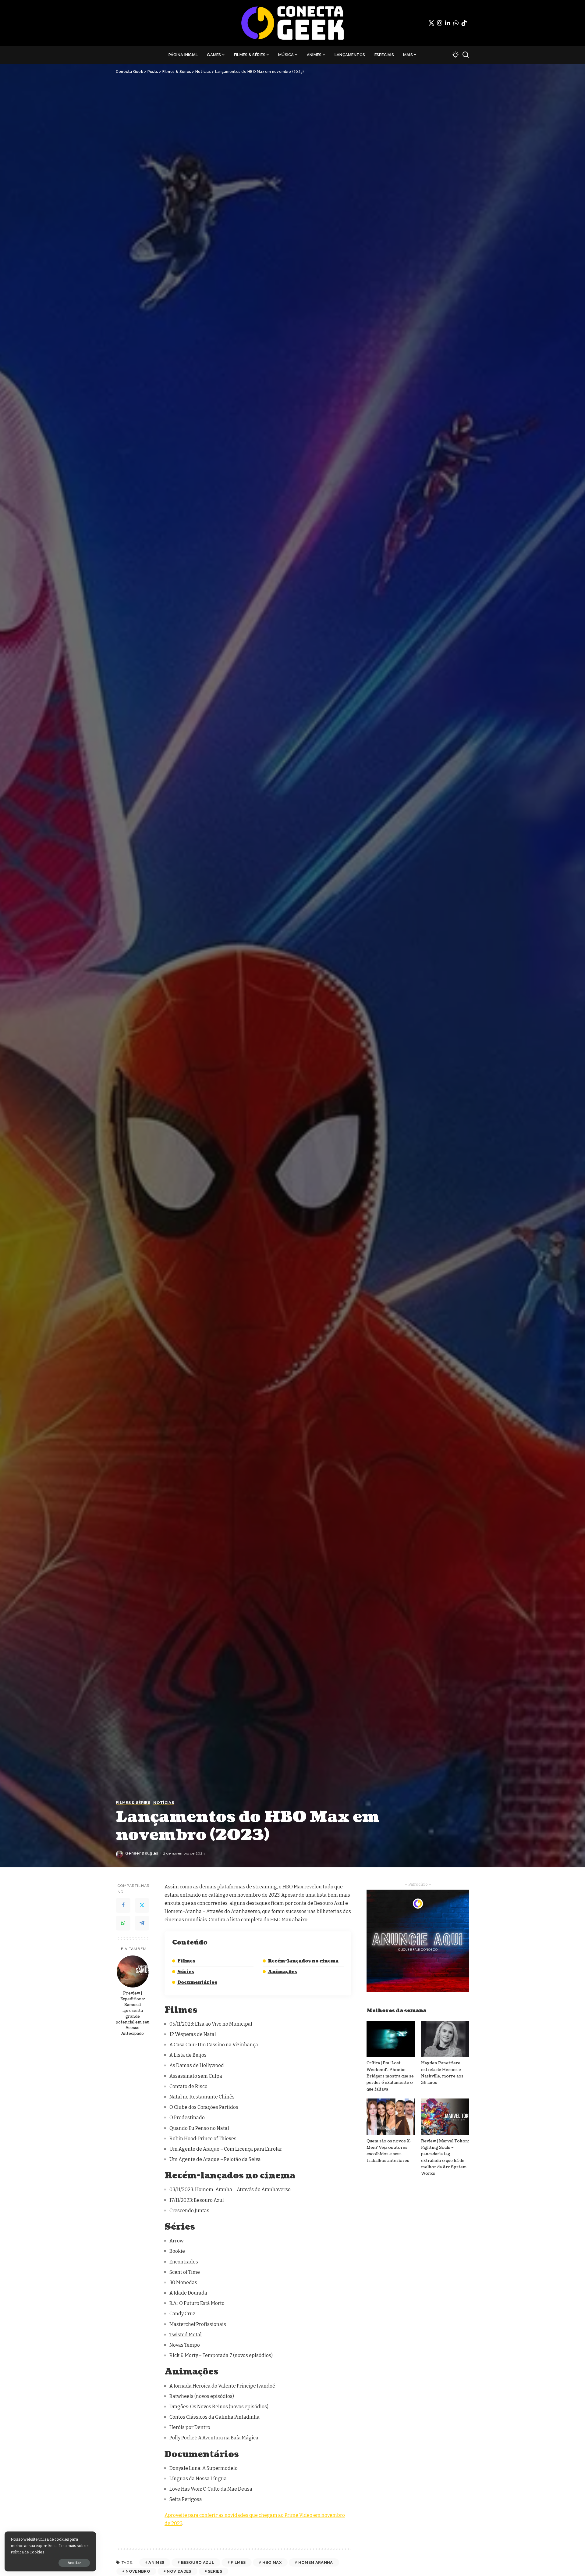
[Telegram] (142, 1923)
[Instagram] (440, 23)
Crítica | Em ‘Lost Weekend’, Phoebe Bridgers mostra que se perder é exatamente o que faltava (390, 2076)
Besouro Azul (198, 2562)
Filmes (186, 1961)
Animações (282, 1972)
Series (215, 2571)
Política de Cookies (28, 2552)
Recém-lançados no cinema (303, 1961)
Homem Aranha (316, 2562)
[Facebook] (123, 1905)
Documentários (197, 1982)
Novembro (138, 2571)
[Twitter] (431, 23)
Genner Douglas (142, 1853)
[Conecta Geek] (292, 23)
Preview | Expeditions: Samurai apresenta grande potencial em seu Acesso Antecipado (133, 2013)
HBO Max (272, 2562)
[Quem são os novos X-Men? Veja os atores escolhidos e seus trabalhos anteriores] (391, 2117)
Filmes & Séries (133, 1803)
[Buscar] (466, 55)
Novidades (179, 2571)
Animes (156, 2562)
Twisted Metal (186, 2335)
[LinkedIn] (448, 23)
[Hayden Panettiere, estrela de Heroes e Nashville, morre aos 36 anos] (445, 2039)
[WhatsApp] (456, 23)
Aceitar (74, 2563)
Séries (186, 1972)
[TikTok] (464, 23)
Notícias (164, 1803)
